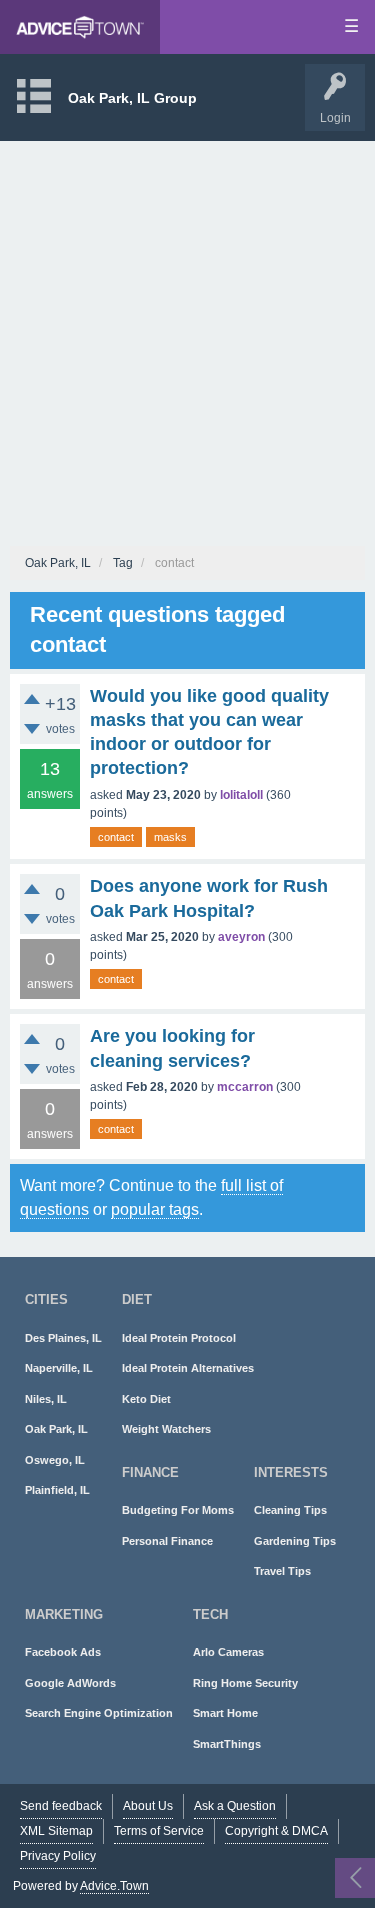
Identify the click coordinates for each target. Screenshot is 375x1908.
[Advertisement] (187, 338)
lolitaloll (241, 795)
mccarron (245, 1087)
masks (170, 837)
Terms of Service (159, 1831)
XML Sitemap (56, 1831)
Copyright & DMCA (276, 1831)
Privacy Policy (58, 1856)
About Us (148, 1806)
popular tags (155, 1209)
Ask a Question (235, 1806)
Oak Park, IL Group (132, 98)
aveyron (241, 937)
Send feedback (61, 1806)
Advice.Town (114, 1886)
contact (116, 837)
